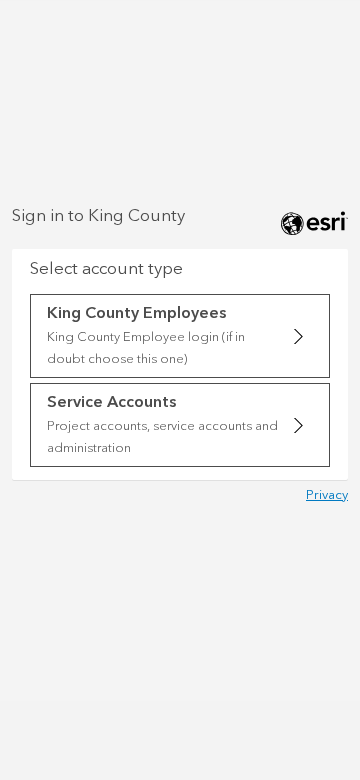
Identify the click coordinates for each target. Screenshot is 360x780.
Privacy (327, 495)
